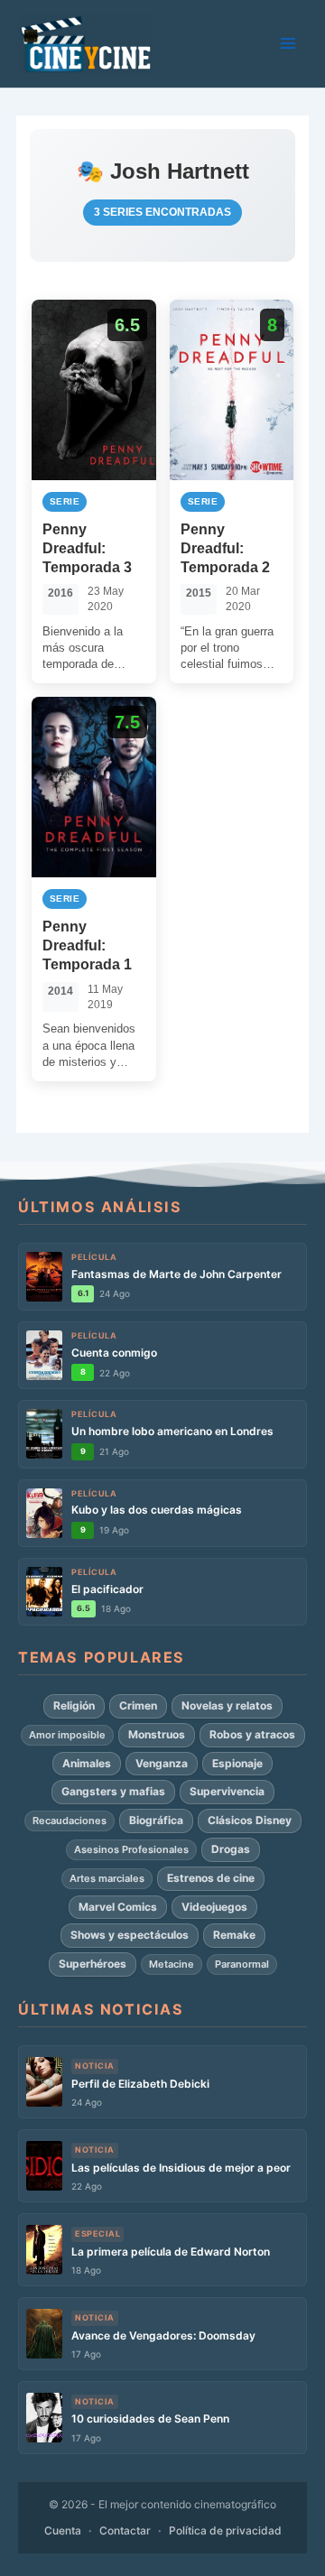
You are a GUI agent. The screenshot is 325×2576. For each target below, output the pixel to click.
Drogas (231, 1849)
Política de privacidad (225, 2530)
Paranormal (242, 1964)
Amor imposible (67, 1735)
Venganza (162, 1763)
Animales (87, 1763)
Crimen (138, 1705)
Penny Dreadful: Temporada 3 (87, 548)
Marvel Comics (118, 1907)
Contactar (125, 2530)
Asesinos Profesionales (131, 1849)
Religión (74, 1705)
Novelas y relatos (227, 1705)
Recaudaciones (70, 1821)
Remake (234, 1935)
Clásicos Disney (250, 1820)
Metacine (172, 1964)
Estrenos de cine (211, 1878)
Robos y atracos (252, 1734)
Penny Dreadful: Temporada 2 (225, 548)
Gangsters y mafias (113, 1791)
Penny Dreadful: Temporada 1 (87, 945)
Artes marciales (107, 1878)
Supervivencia (227, 1791)
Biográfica (156, 1820)
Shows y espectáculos (130, 1935)
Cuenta (63, 2530)
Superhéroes (93, 1964)
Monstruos (157, 1734)
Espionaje (237, 1763)
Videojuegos (214, 1907)
